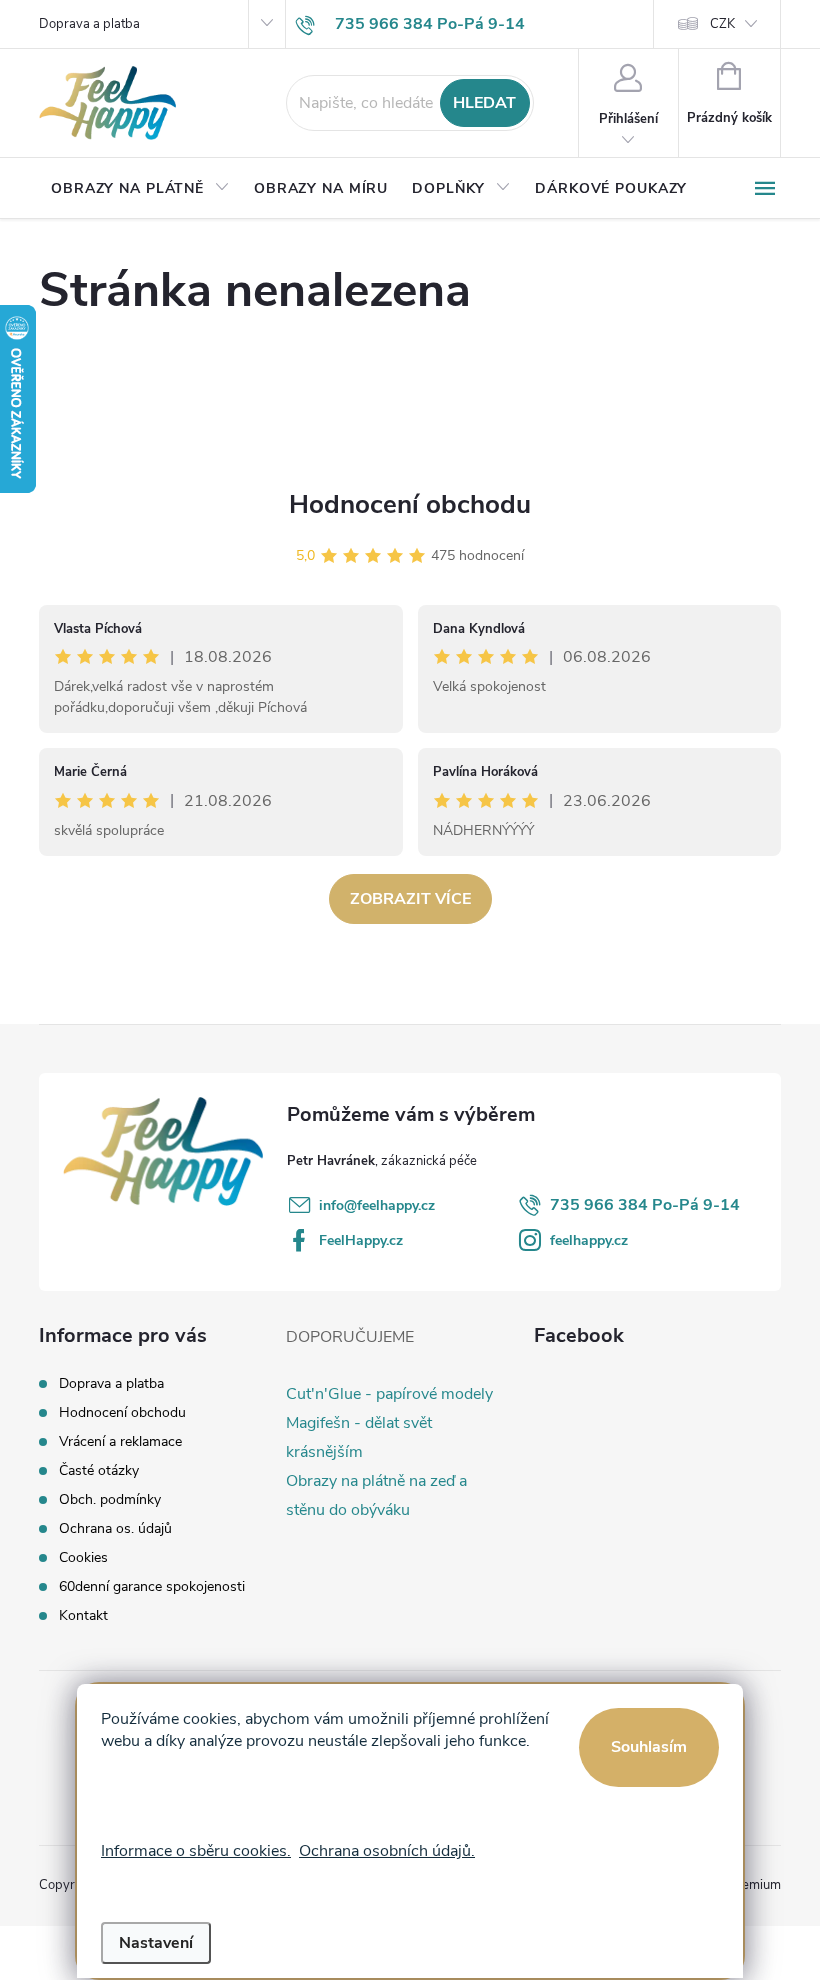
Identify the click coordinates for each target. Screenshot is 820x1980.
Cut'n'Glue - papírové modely (389, 1394)
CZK (722, 24)
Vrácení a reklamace (120, 1441)
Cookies (83, 1557)
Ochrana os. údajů (115, 1528)
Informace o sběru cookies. (196, 1851)
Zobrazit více (410, 899)
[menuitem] (140, 189)
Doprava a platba (89, 24)
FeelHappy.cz (361, 1240)
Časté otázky (99, 1470)
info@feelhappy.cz (377, 1205)
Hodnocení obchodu (410, 504)
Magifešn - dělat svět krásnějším (359, 1437)
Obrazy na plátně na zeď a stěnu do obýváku (376, 1495)
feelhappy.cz (589, 1240)
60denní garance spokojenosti (152, 1586)
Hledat (484, 103)
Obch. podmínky (110, 1499)
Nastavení (156, 1943)
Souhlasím (649, 1747)
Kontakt (83, 1615)
